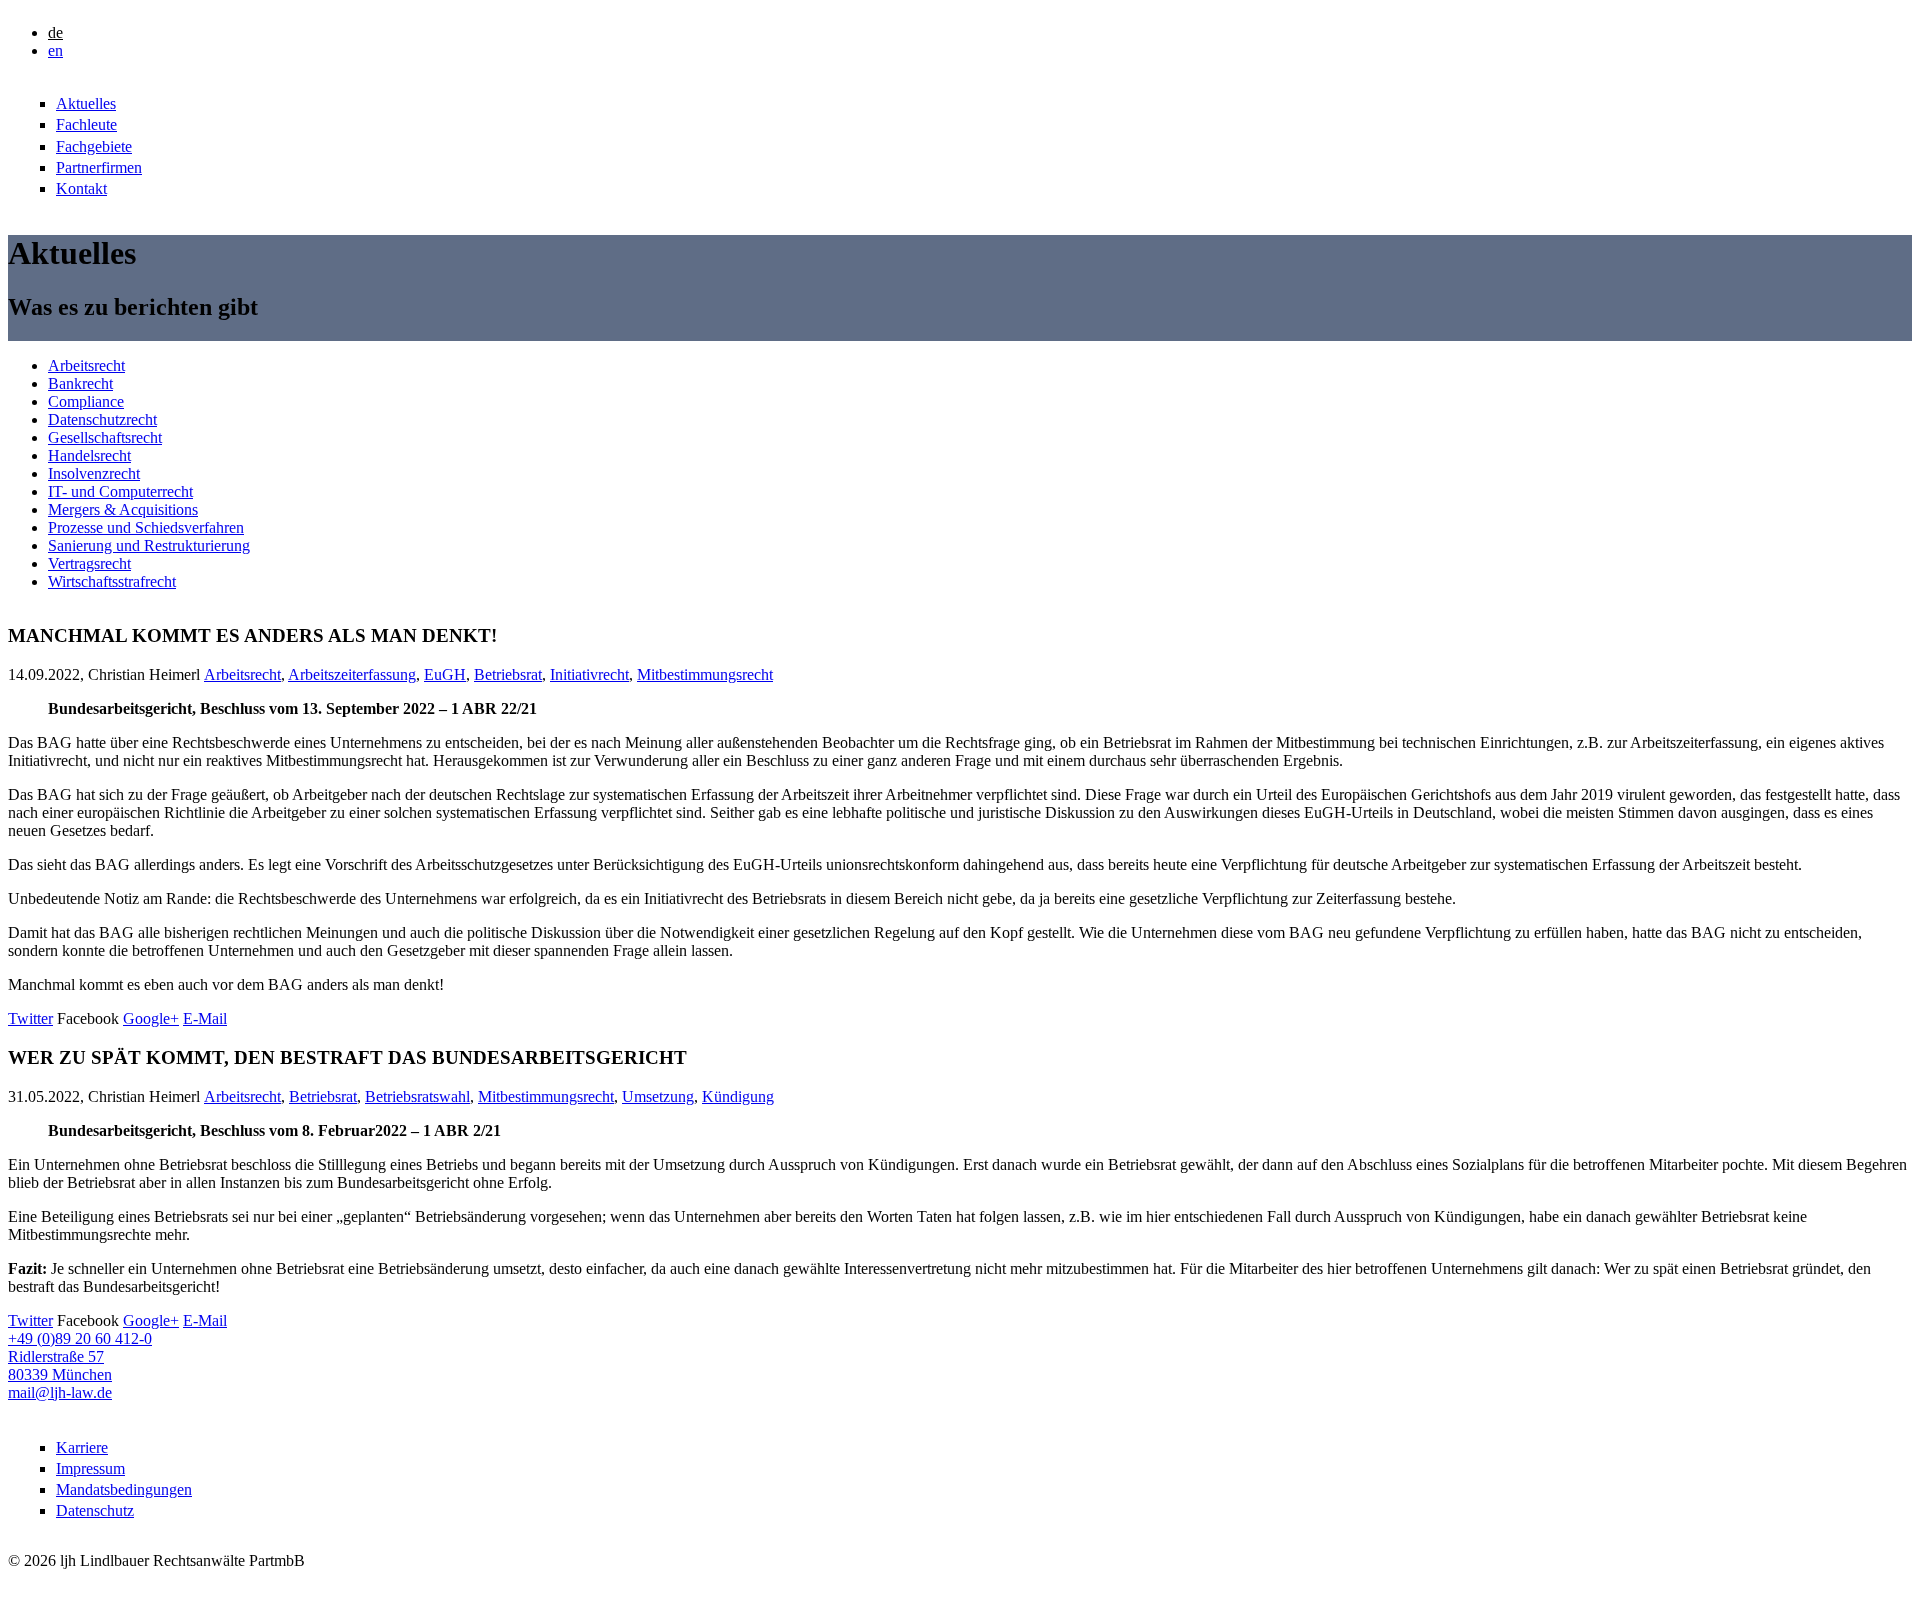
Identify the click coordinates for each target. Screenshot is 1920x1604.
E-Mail (205, 1018)
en (55, 50)
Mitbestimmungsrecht (705, 674)
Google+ (151, 1018)
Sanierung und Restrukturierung (149, 545)
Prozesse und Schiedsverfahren (146, 527)
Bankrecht (80, 383)
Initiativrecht (589, 674)
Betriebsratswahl (417, 1096)
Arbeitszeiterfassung (352, 674)
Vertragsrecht (89, 563)
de (55, 32)
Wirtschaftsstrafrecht (112, 581)
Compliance (86, 401)
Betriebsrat (508, 674)
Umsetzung (658, 1096)
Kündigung (738, 1096)
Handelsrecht (89, 455)
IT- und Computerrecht (120, 491)
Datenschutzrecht (102, 419)
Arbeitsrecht (86, 365)
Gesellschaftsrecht (105, 437)
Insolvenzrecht (94, 473)
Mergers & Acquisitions (123, 509)
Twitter (30, 1018)
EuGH (445, 674)
